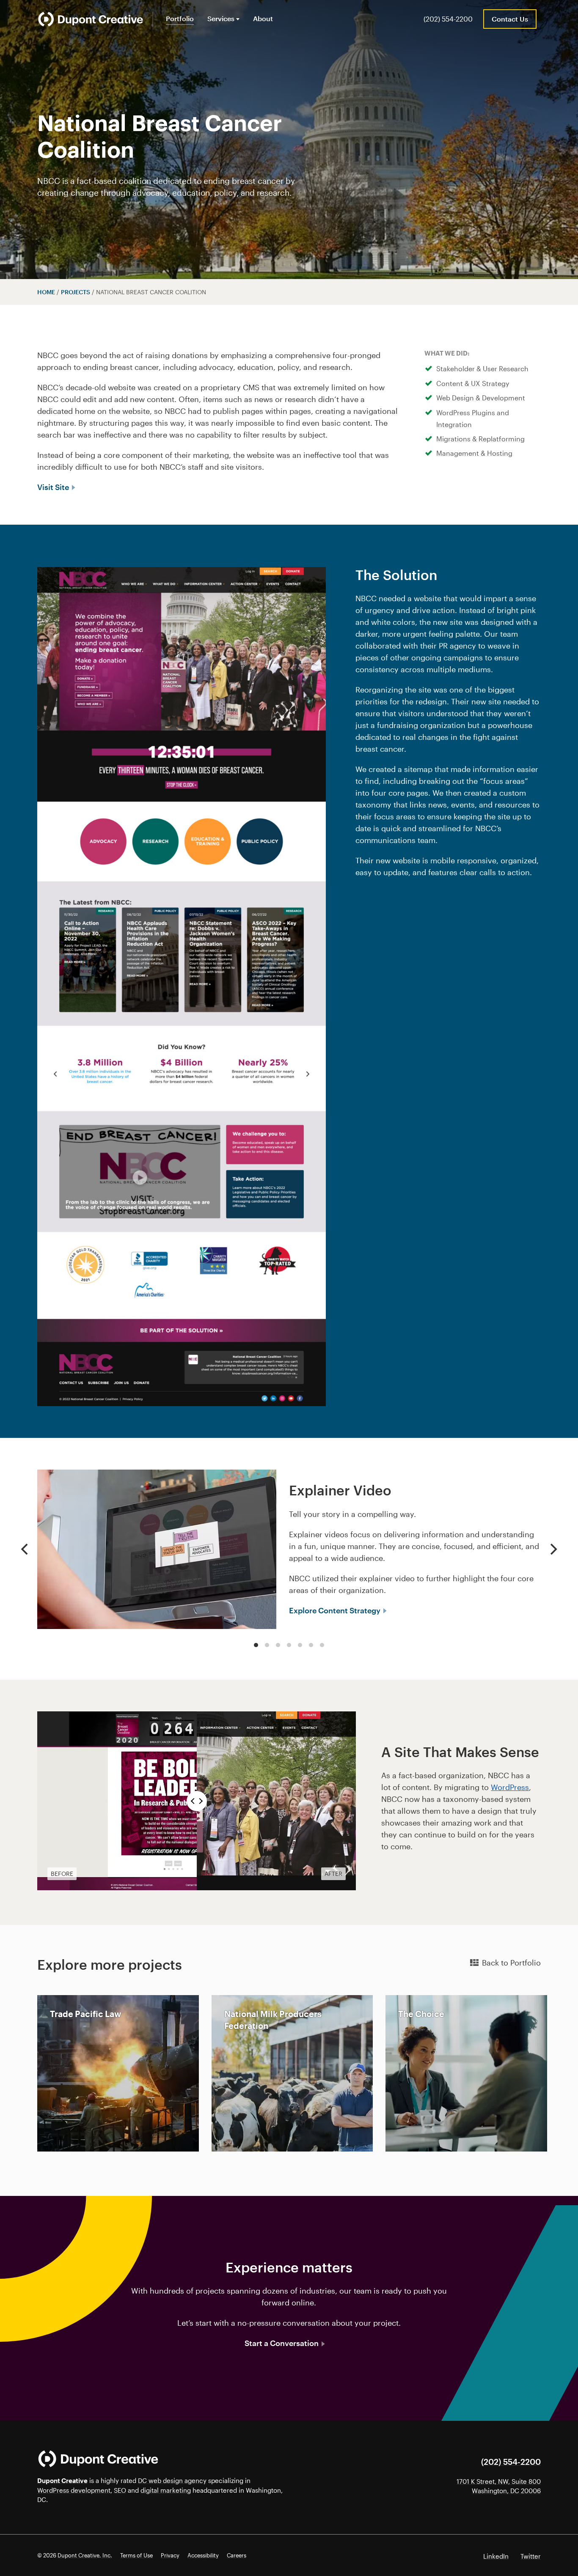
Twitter (531, 2556)
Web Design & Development (481, 398)
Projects (76, 292)
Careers (237, 2555)
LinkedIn (496, 2556)
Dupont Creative (62, 2480)
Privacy (170, 2555)
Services (221, 18)
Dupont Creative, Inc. (85, 2555)
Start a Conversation (282, 2343)
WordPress (510, 1787)
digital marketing (166, 2490)
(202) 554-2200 (448, 19)
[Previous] (25, 1549)
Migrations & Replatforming (480, 439)
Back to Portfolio (511, 1963)
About (263, 18)
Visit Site (54, 487)
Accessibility (203, 2555)
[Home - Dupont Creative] (91, 19)
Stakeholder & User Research (482, 368)
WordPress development (74, 2490)
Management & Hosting (474, 453)
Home (46, 292)
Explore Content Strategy (336, 1610)
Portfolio (180, 18)
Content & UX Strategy (473, 383)
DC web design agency (172, 2480)
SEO (120, 2490)
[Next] (553, 1549)
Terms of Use (136, 2555)
